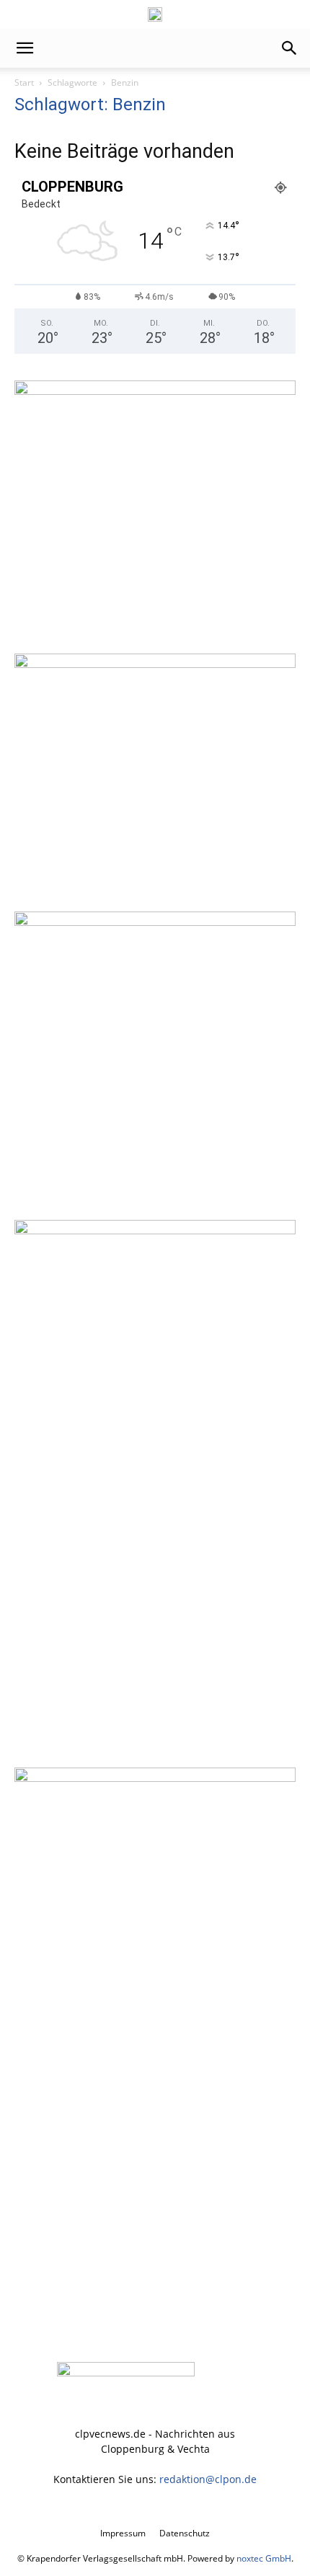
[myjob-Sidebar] (155, 922)
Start (24, 83)
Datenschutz (185, 2533)
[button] (25, 48)
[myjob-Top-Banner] (155, 14)
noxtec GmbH (264, 2558)
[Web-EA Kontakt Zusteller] (155, 664)
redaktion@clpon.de (208, 2479)
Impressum (123, 2533)
